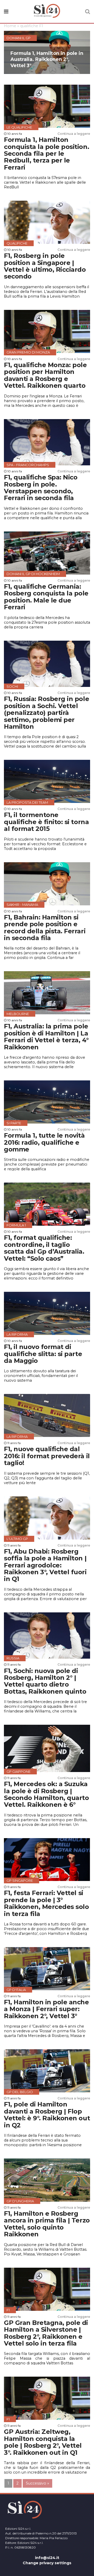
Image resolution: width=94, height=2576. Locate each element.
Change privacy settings (47, 2563)
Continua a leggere (74, 134)
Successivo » (37, 2483)
